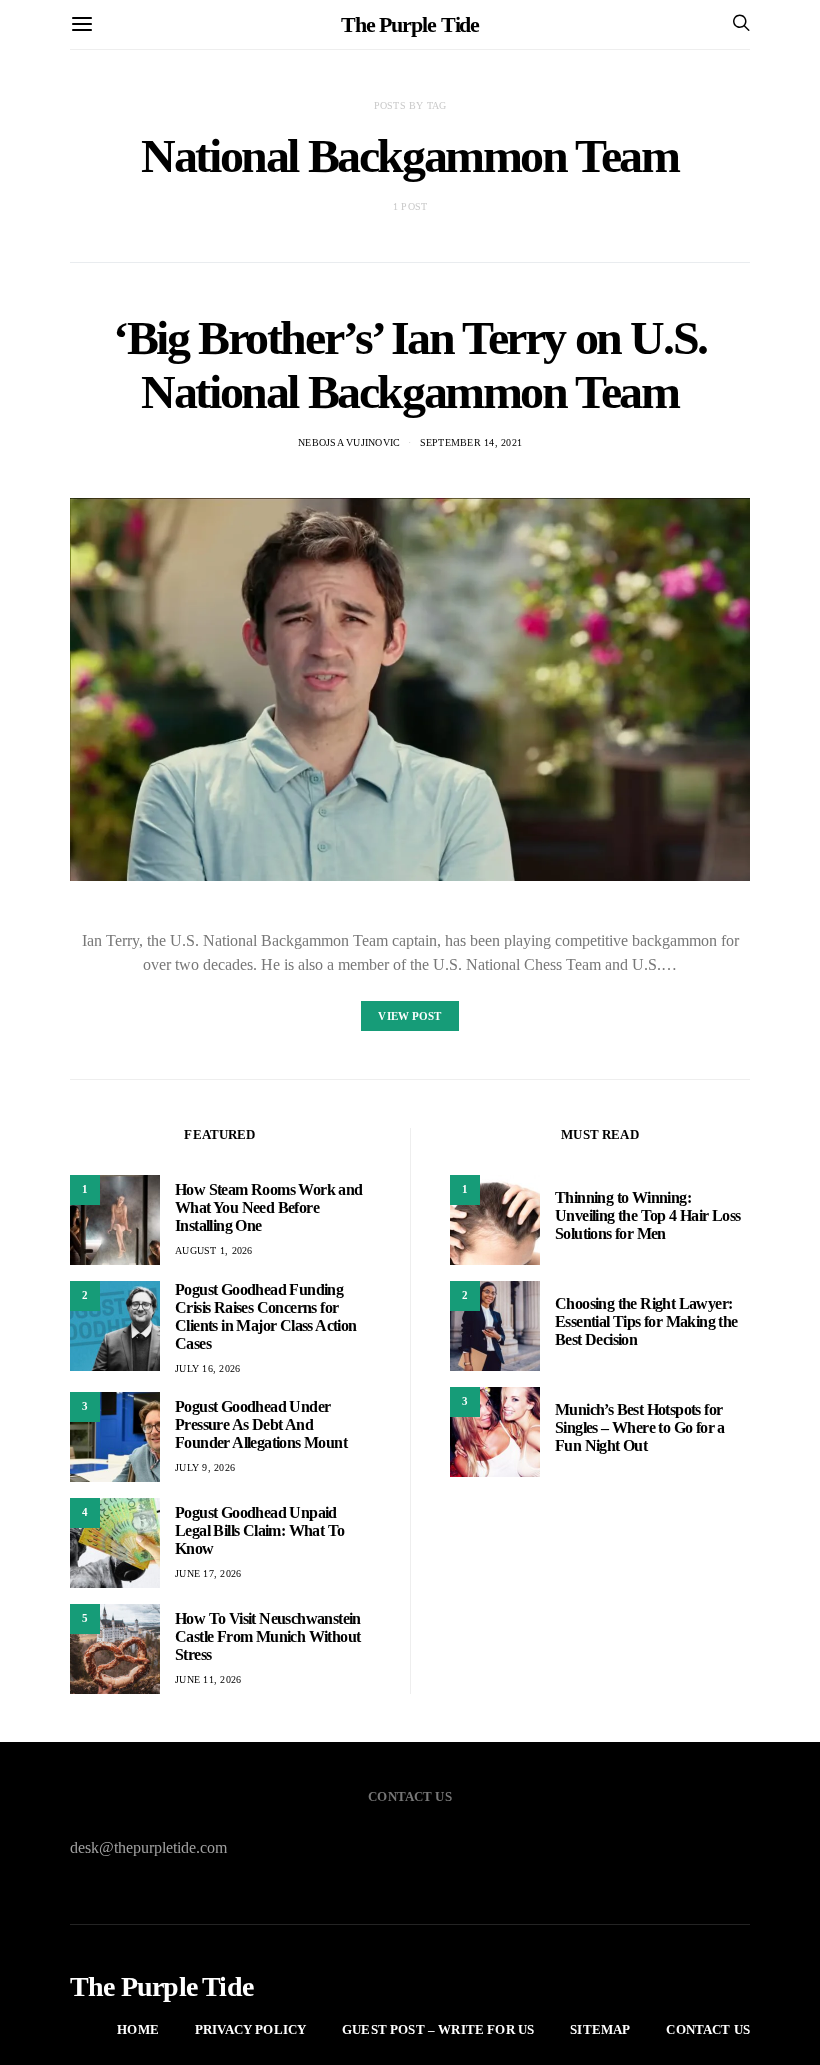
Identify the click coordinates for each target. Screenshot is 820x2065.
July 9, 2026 (205, 1467)
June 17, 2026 (208, 1573)
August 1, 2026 (214, 1250)
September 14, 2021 (471, 442)
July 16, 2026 (207, 1368)
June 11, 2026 (208, 1679)
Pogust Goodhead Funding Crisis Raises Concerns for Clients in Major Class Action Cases (266, 1316)
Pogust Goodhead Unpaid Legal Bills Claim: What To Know (259, 1530)
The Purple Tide (410, 24)
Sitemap (600, 2029)
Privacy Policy (250, 2029)
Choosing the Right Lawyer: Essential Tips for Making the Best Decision (646, 1321)
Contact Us (708, 2029)
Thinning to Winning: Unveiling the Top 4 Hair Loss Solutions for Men (648, 1215)
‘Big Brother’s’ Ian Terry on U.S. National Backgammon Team (410, 364)
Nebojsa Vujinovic (349, 442)
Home (138, 2029)
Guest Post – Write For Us (438, 2029)
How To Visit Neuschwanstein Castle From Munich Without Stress (268, 1636)
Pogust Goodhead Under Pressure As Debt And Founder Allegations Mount (261, 1424)
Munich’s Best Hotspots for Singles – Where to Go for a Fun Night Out (640, 1427)
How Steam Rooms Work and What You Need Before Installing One (269, 1207)
